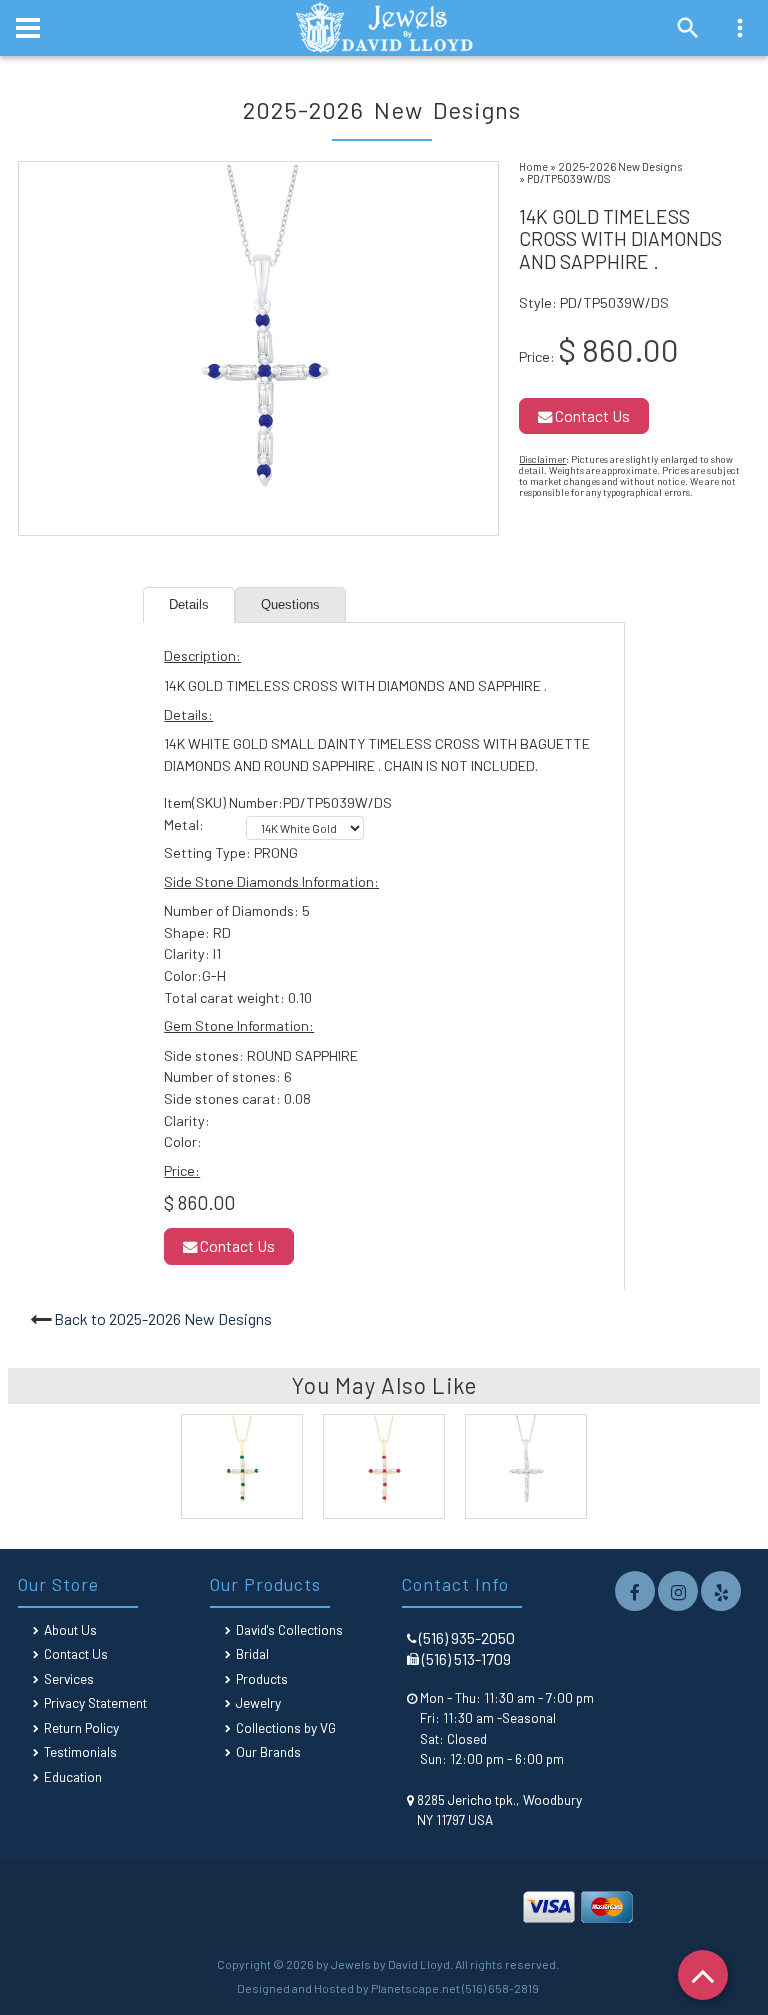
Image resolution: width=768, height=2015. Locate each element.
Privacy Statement (95, 1702)
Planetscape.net (415, 1988)
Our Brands (268, 1751)
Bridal (252, 1653)
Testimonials (80, 1751)
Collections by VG (286, 1727)
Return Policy (81, 1727)
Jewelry (258, 1702)
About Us (70, 1629)
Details (189, 604)
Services (69, 1678)
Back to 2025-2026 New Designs (163, 1318)
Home (533, 166)
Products (262, 1678)
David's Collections (289, 1629)
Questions (290, 604)
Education (73, 1776)
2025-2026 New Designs (620, 166)
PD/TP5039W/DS (569, 178)
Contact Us (591, 415)
